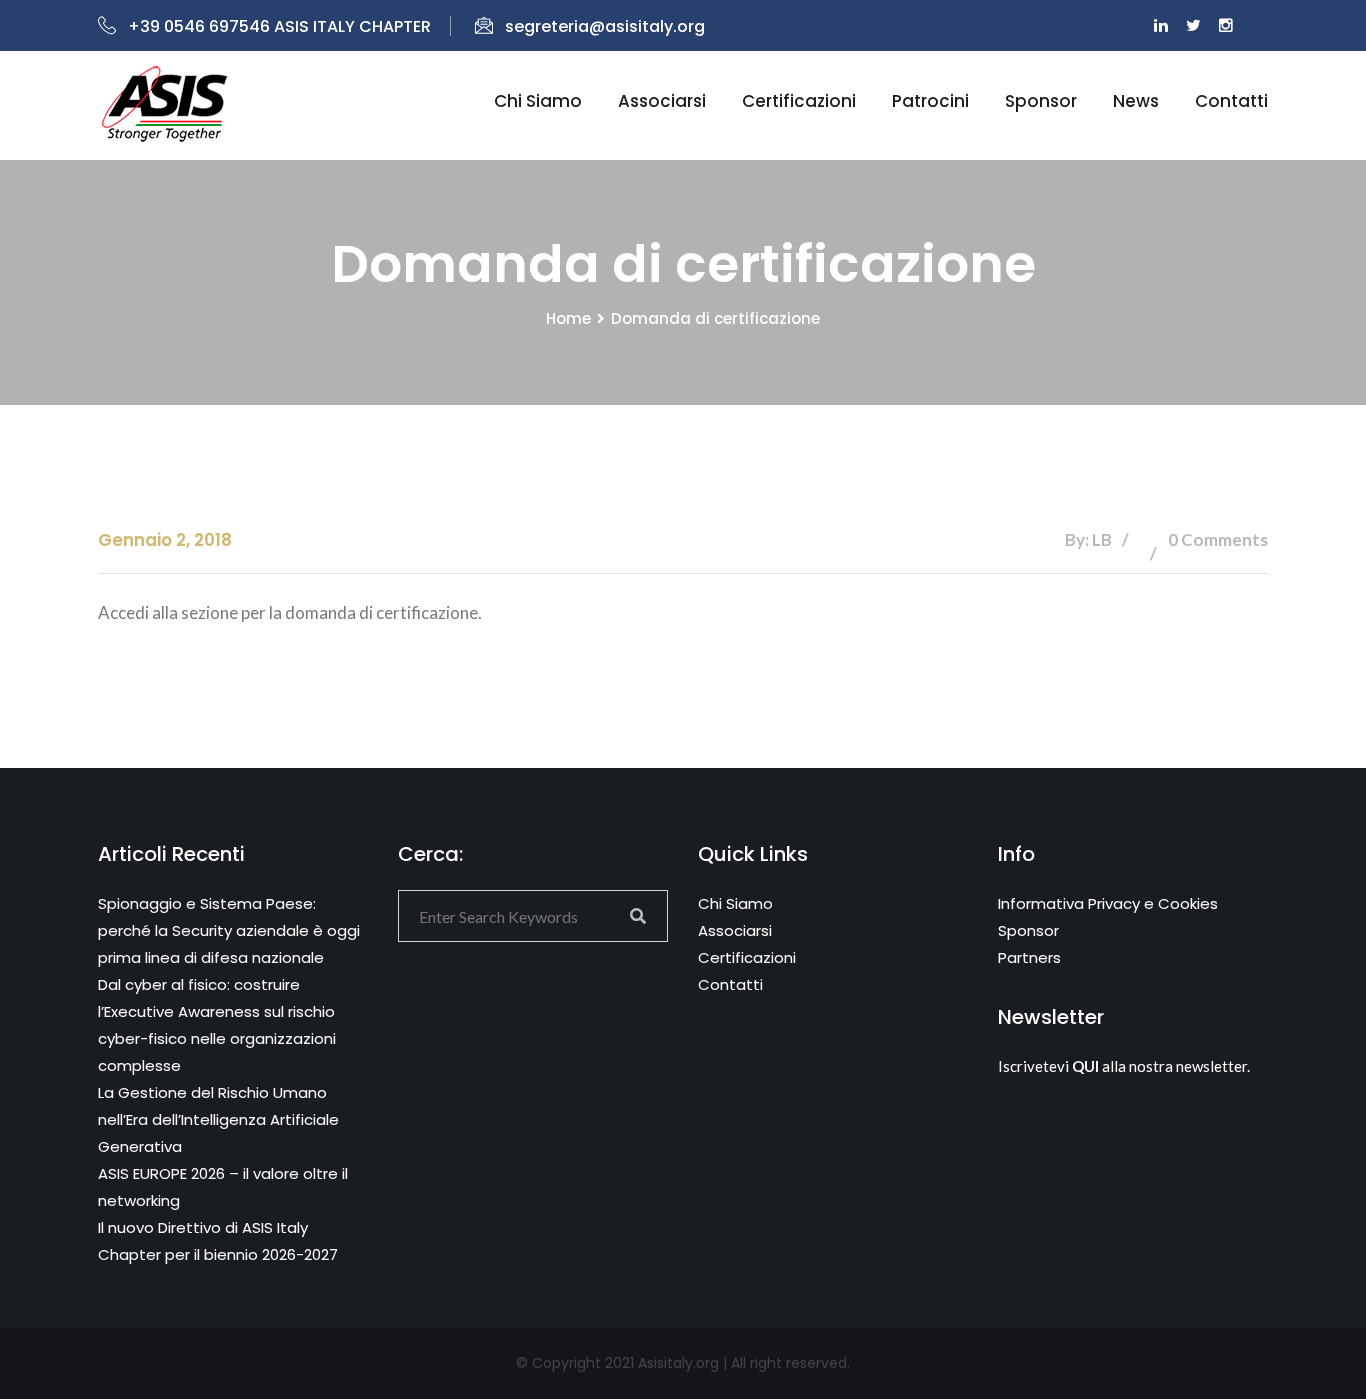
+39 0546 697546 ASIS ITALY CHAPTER (279, 26)
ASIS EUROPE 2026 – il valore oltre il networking (223, 1187)
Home (568, 318)
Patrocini (930, 101)
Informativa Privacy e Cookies (1108, 903)
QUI (1085, 1066)
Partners (1029, 957)
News (1136, 101)
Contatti (1231, 101)
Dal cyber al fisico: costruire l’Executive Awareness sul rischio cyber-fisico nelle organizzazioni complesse (217, 1025)
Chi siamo (538, 101)
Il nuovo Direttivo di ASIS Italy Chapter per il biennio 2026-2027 (218, 1241)
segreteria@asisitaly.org (605, 26)
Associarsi (662, 101)
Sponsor (1041, 101)
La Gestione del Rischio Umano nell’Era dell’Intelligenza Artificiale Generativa (218, 1119)
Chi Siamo (735, 903)
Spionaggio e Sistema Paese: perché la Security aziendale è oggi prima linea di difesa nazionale (229, 930)
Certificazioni (799, 101)
